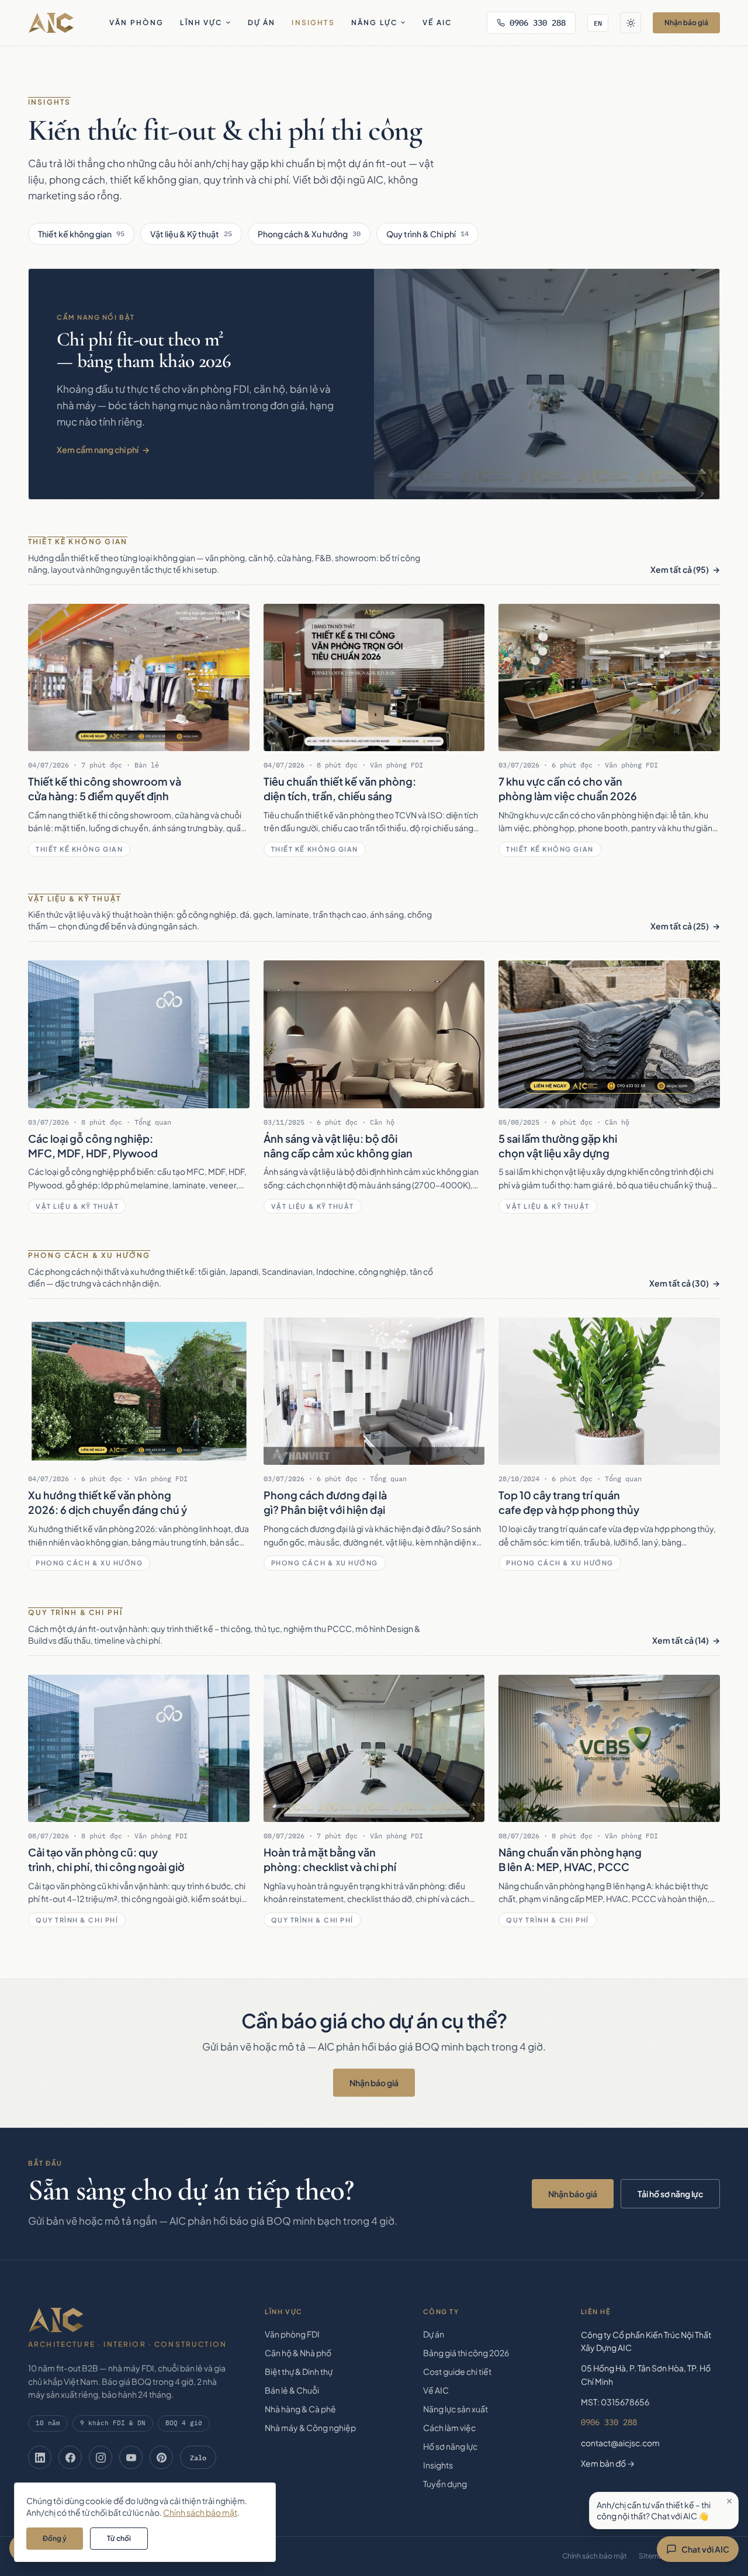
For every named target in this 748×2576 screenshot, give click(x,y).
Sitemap (653, 2556)
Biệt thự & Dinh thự (299, 2371)
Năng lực (374, 23)
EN (598, 23)
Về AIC (437, 23)
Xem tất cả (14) (681, 1640)
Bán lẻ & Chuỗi (292, 2390)
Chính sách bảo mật (595, 2556)
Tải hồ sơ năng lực (670, 2194)
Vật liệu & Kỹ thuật (191, 234)
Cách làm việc (449, 2428)
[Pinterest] (161, 2457)
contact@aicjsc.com (620, 2443)
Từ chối (119, 2538)
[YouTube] (131, 2457)
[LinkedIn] (40, 2457)
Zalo (198, 2457)
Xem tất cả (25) (680, 926)
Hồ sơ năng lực (450, 2446)
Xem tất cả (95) (680, 569)
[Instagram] (101, 2457)
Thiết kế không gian (81, 234)
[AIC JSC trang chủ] (51, 23)
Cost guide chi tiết (457, 2371)
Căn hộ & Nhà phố (298, 2353)
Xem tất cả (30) (679, 1283)
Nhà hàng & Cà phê (300, 2409)
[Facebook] (70, 2457)
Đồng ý (55, 2538)
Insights (313, 23)
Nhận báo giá (686, 23)
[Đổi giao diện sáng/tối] (631, 23)
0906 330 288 (538, 23)
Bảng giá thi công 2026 (466, 2353)
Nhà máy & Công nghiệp (310, 2428)
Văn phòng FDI (292, 2334)
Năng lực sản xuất (456, 2409)
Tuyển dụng (445, 2484)
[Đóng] (729, 2501)
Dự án (262, 23)
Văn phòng (136, 23)
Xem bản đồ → (608, 2463)
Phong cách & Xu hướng (309, 234)
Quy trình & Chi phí (427, 234)
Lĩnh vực (201, 23)
